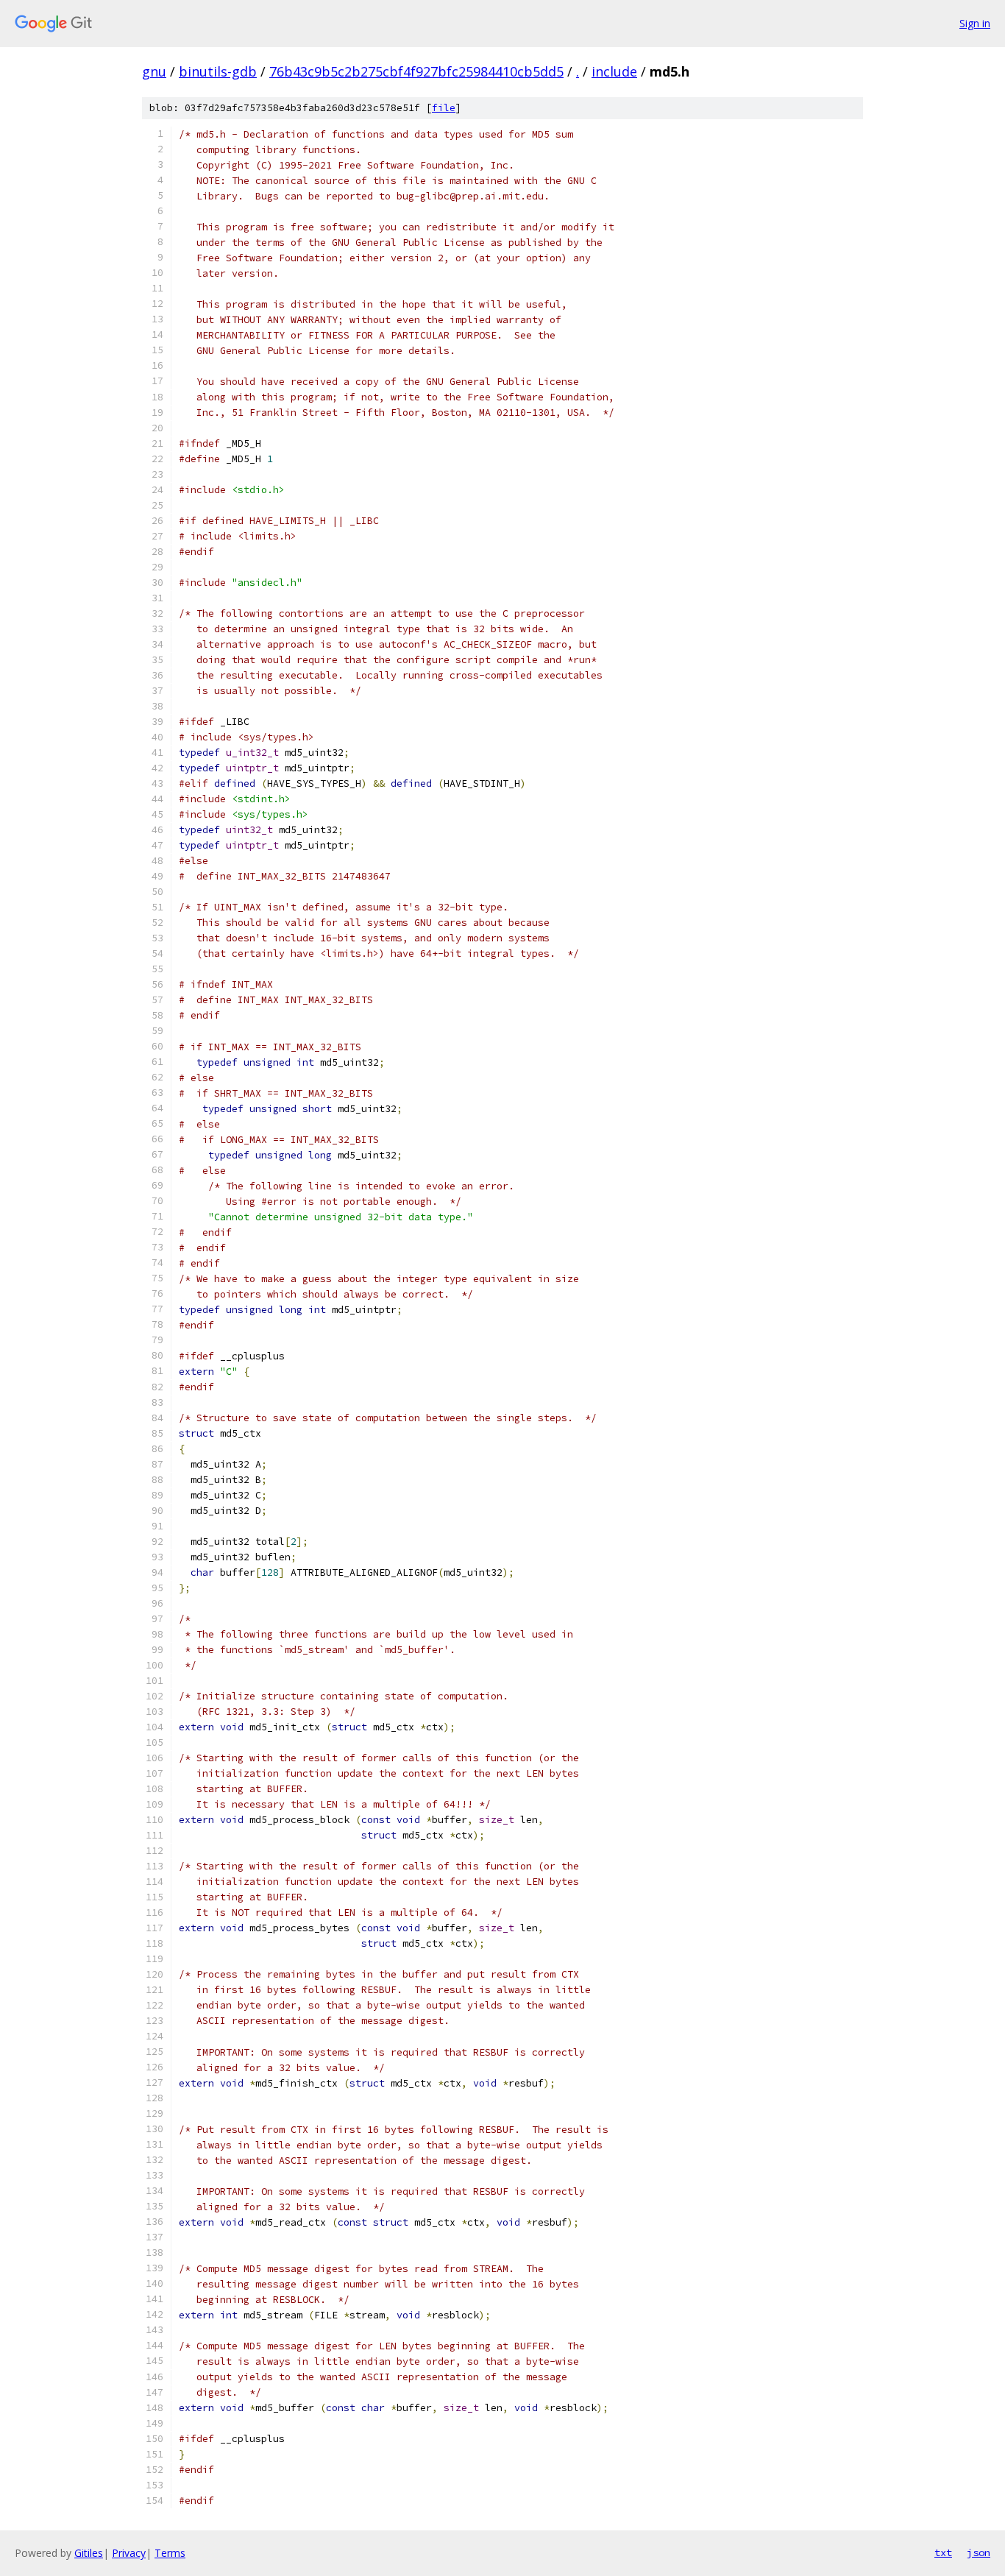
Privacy (129, 2553)
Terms (170, 2553)
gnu (154, 71)
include (614, 71)
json (979, 2552)
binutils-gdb (218, 71)
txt (943, 2552)
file (444, 108)
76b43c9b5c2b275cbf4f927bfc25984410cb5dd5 (416, 71)
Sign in (975, 23)
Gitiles (89, 2553)
